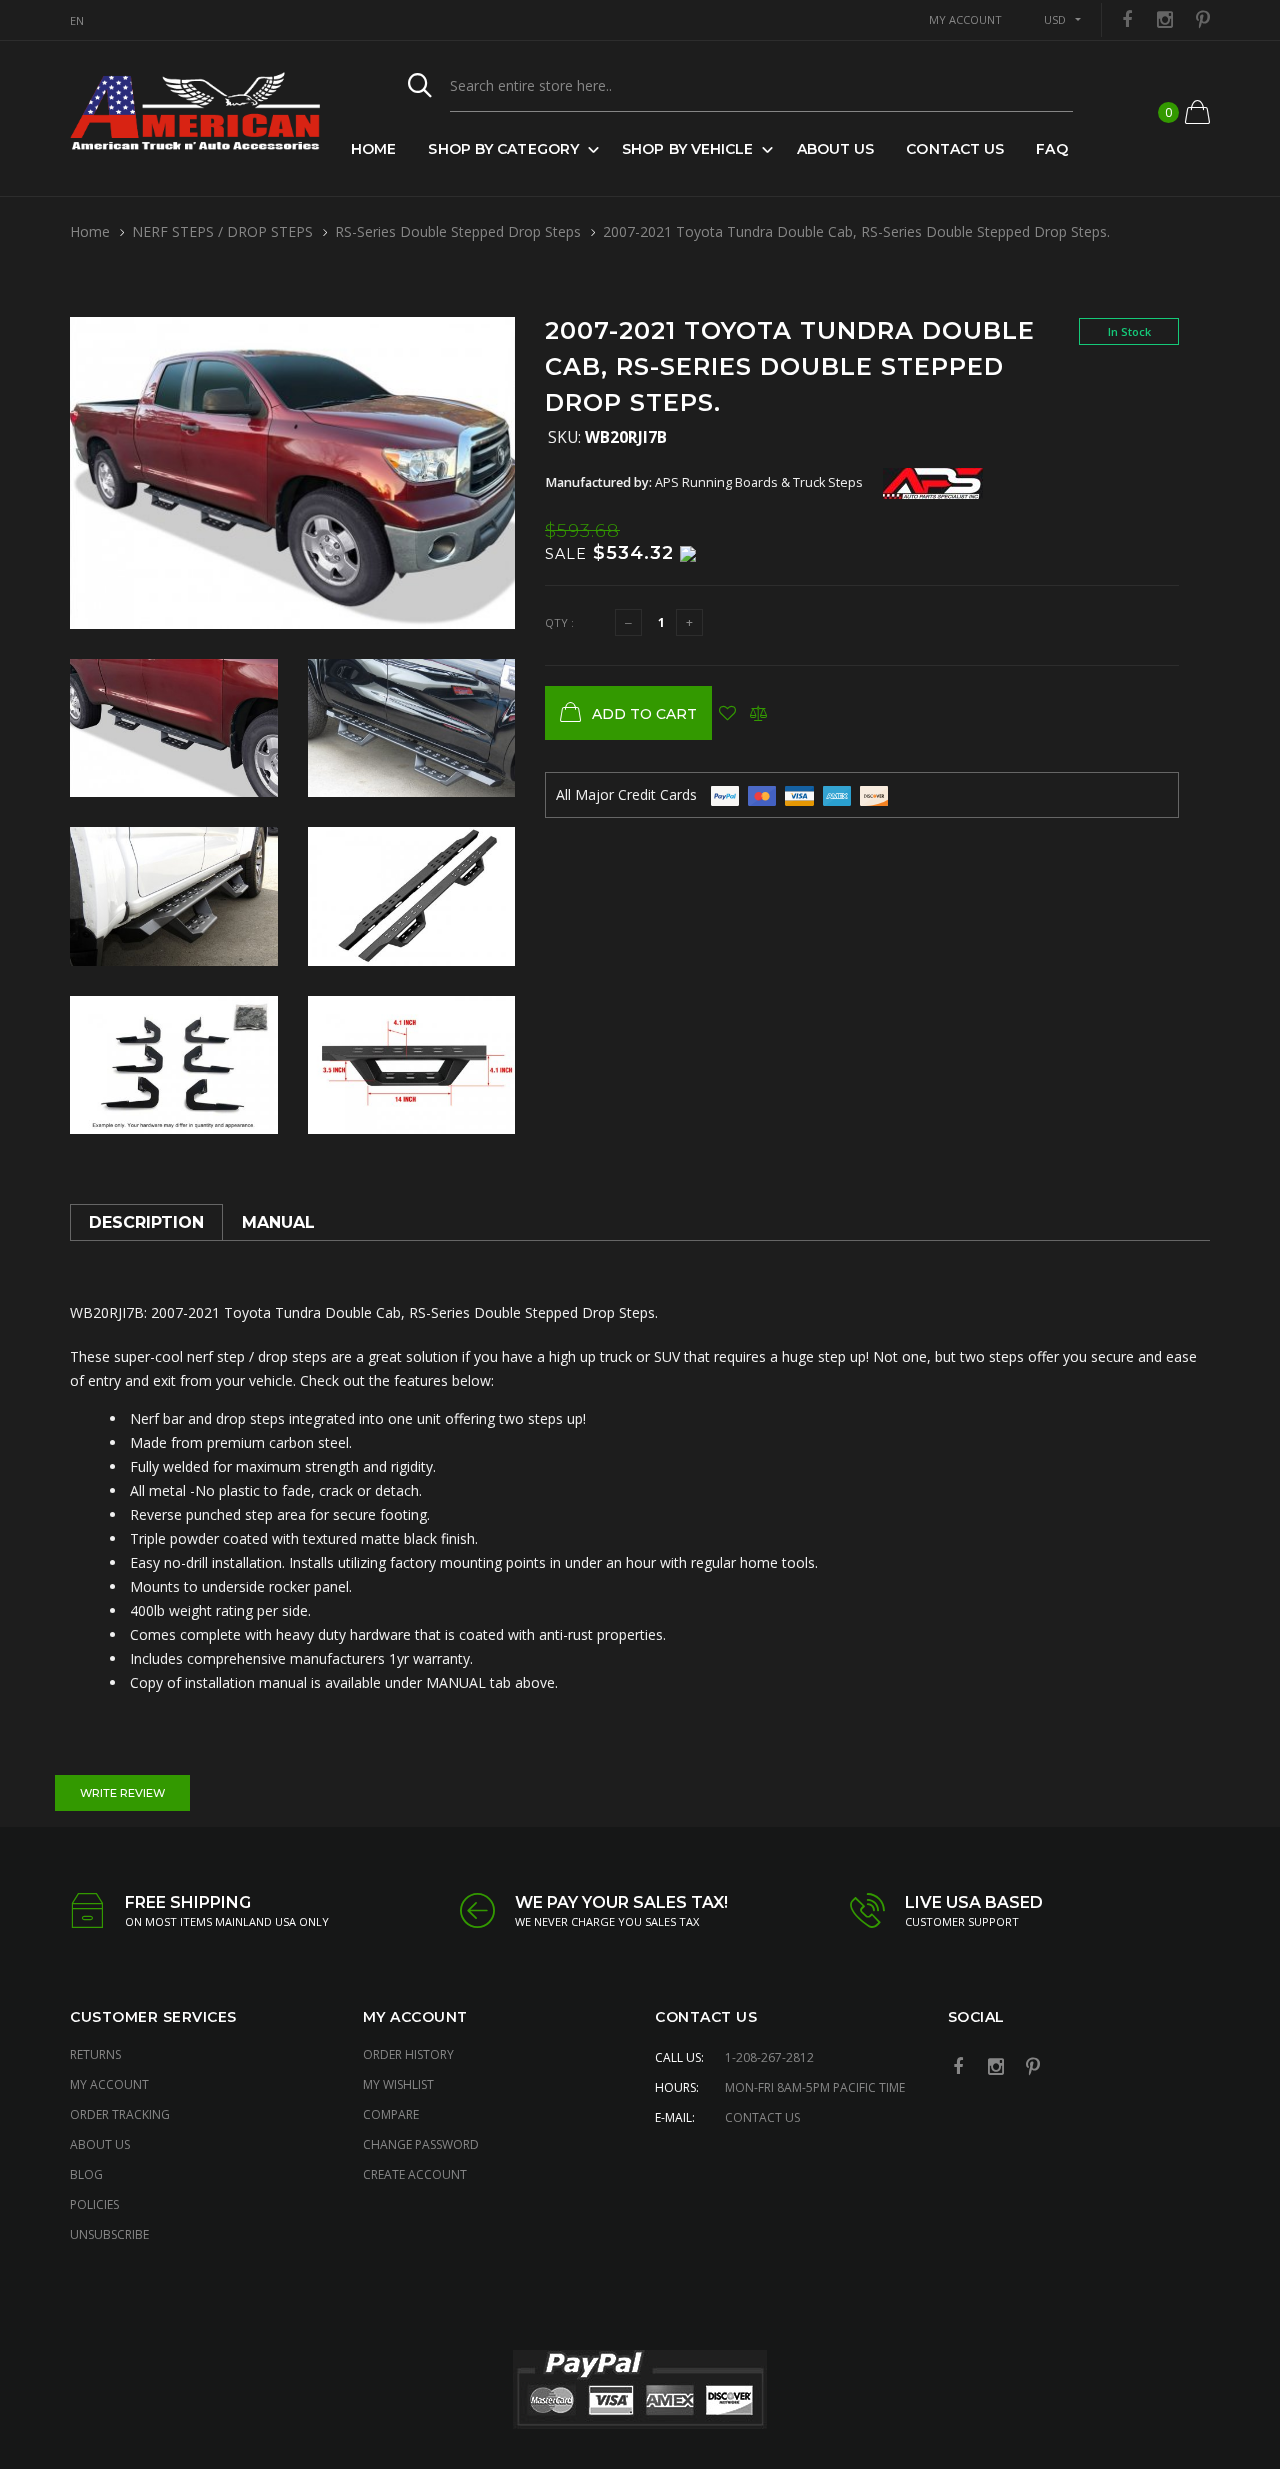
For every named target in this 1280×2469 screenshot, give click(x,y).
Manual (278, 1222)
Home (373, 149)
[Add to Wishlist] (727, 713)
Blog (86, 2174)
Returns (95, 2054)
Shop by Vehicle (688, 149)
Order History (408, 2054)
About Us (836, 149)
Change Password (421, 2144)
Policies (94, 2204)
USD (1055, 19)
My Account (109, 2084)
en (77, 20)
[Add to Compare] (758, 713)
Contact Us (955, 149)
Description (146, 1222)
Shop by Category (503, 149)
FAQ (1051, 149)
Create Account (415, 2174)
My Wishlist (398, 2084)
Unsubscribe (109, 2234)
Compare (391, 2114)
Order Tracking (120, 2114)
